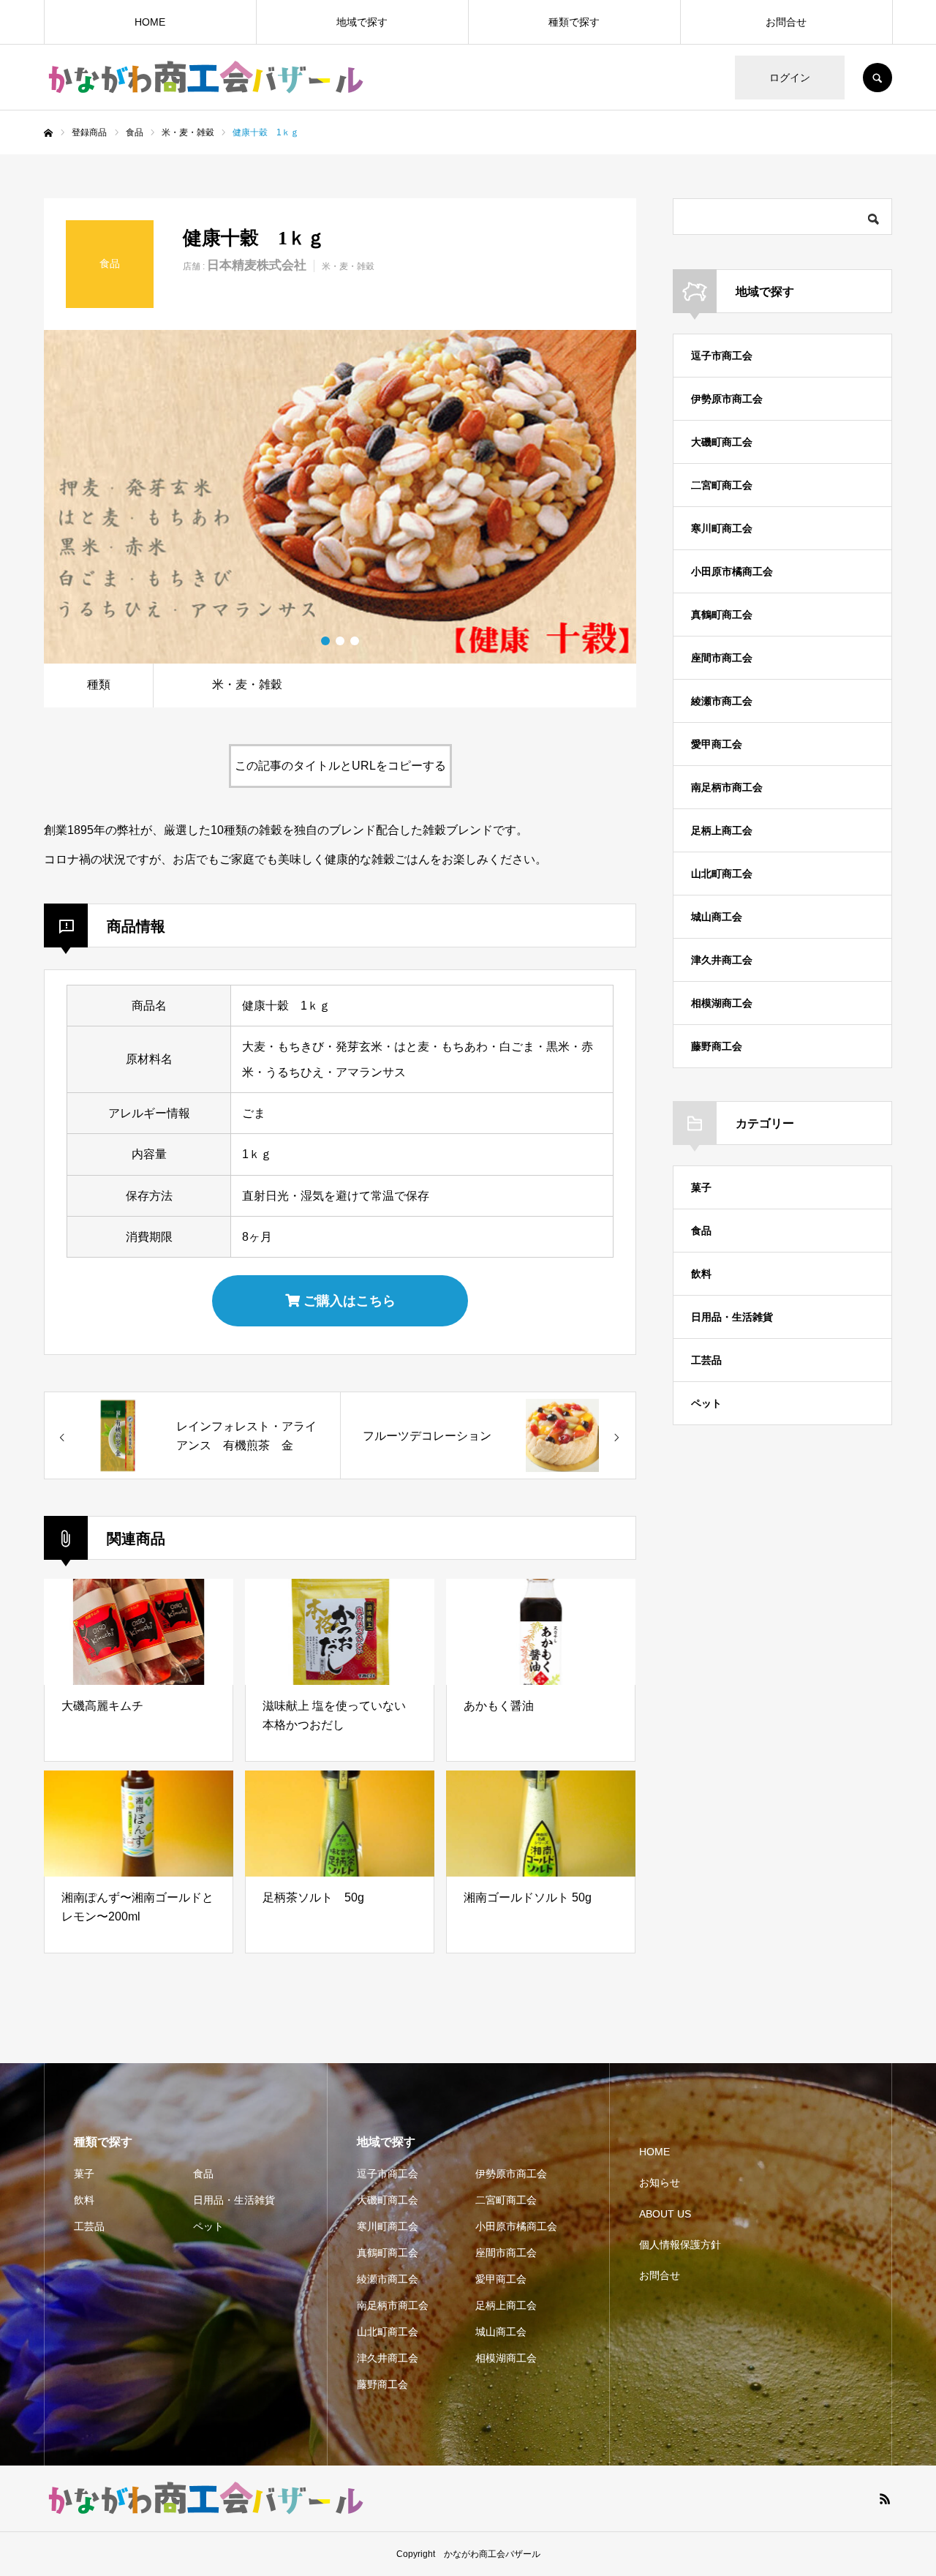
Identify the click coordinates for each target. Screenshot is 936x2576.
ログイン (790, 78)
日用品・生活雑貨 (732, 1317)
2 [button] (340, 641)
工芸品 (706, 1360)
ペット (706, 1403)
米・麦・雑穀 (348, 266)
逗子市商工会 (722, 356)
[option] (340, 497)
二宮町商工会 (722, 485)
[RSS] (885, 2498)
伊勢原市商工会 (727, 399)
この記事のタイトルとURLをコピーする (340, 766)
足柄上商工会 (722, 830)
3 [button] (355, 641)
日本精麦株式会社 (257, 265)
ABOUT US (665, 2214)
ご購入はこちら (348, 1301)
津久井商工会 (722, 960)
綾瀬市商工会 (722, 701)
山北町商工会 (722, 874)
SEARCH (877, 78)
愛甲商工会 (717, 744)
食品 (701, 1231)
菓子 (701, 1187)
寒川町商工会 (722, 528)
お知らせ (660, 2182)
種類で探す (574, 22)
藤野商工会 (717, 1046)
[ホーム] (48, 133)
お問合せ (786, 22)
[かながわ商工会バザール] (205, 78)
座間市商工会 (722, 658)
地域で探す (362, 22)
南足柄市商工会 (727, 787)
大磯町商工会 (722, 442)
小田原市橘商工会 (732, 571)
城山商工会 (717, 917)
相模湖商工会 (722, 1003)
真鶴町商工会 (722, 615)
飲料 (701, 1274)
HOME (150, 22)
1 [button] (325, 641)
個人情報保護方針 (680, 2245)
